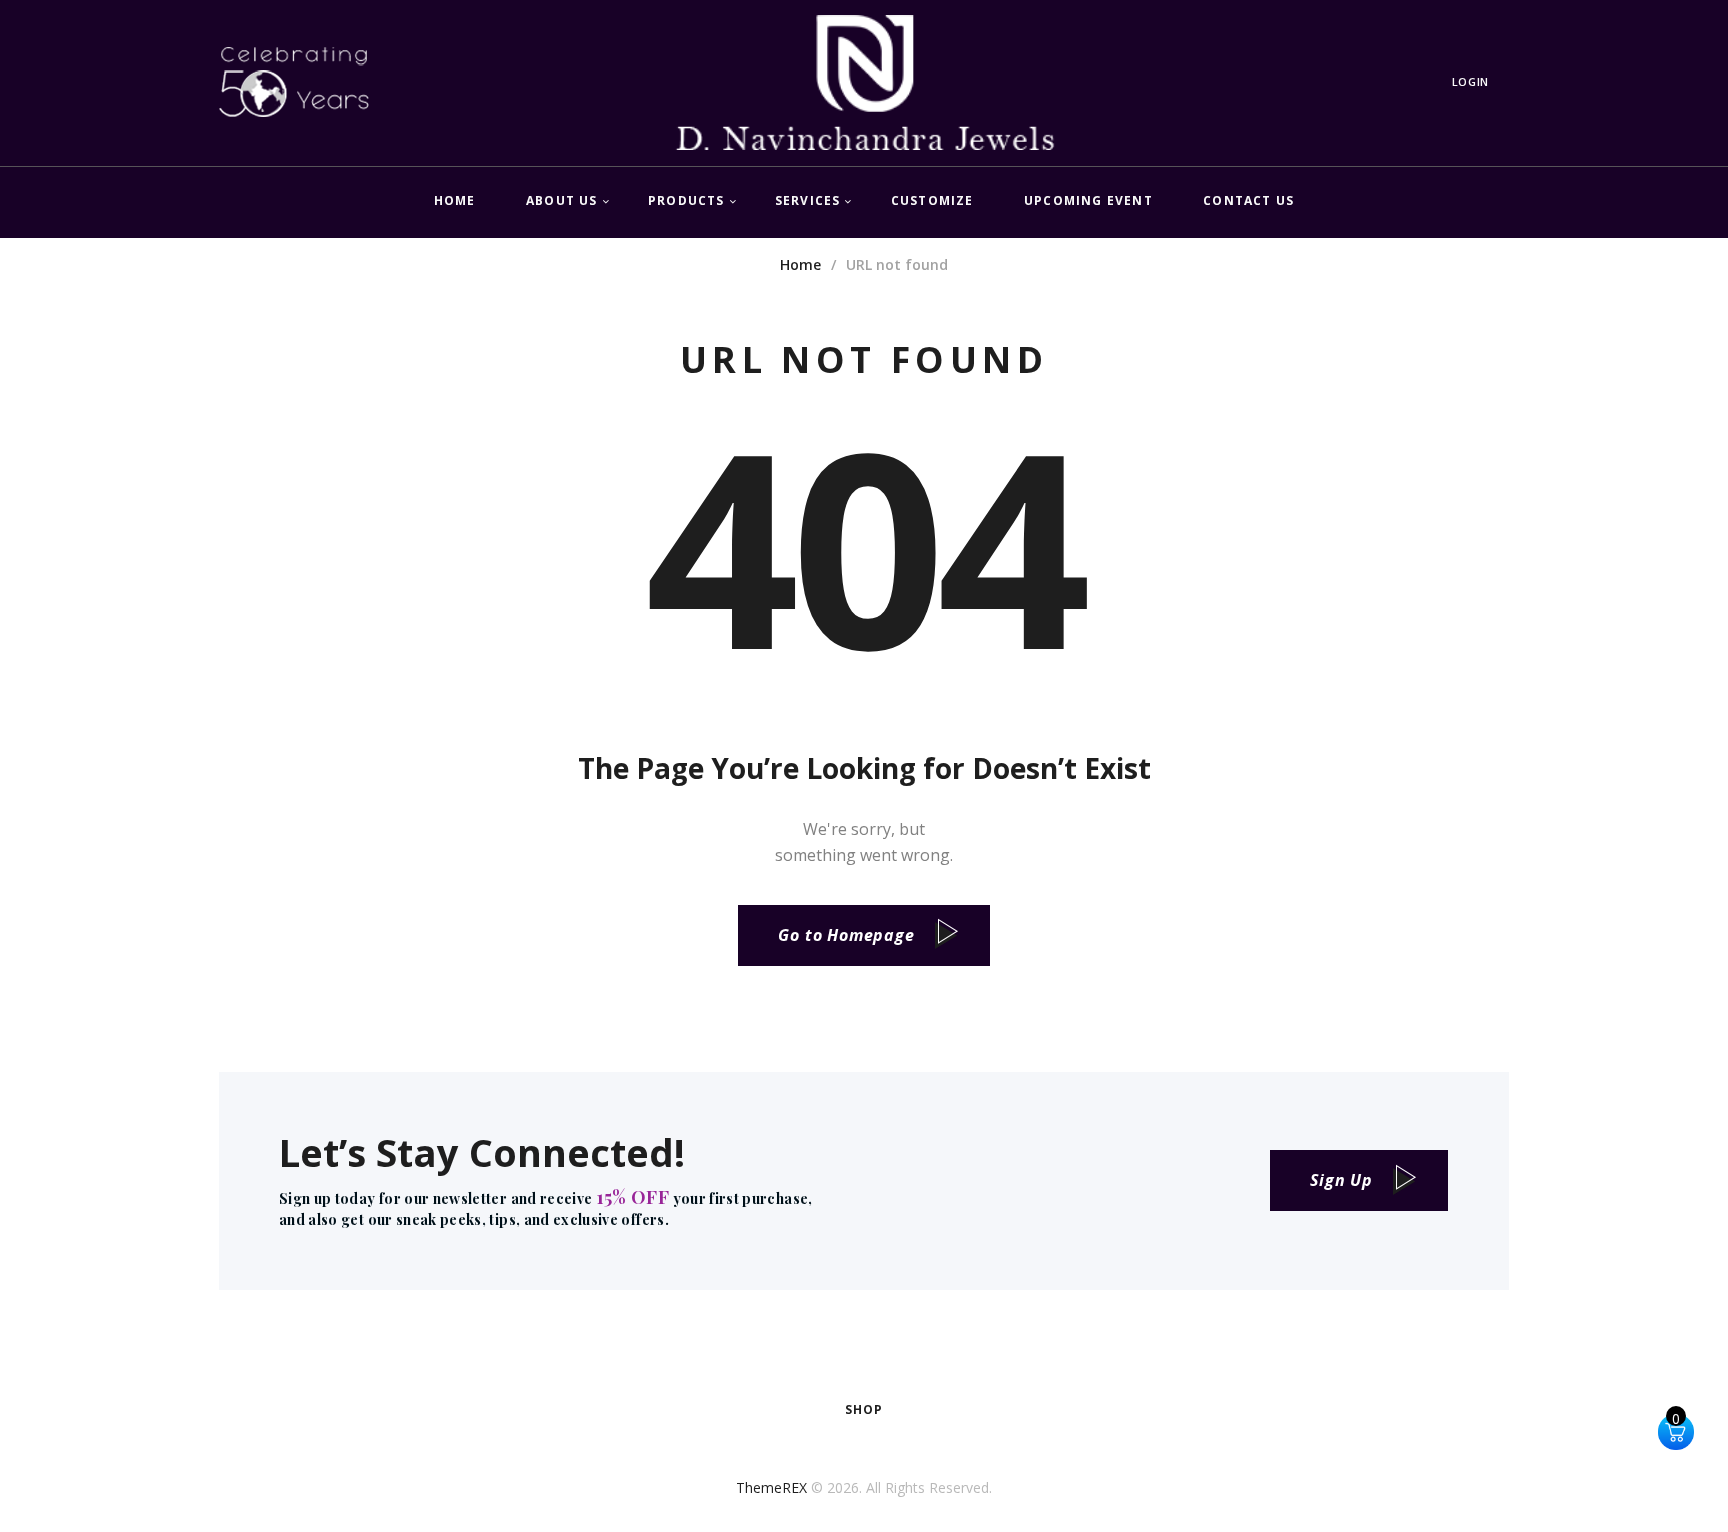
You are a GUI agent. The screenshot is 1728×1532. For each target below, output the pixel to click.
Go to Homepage (846, 935)
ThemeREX (771, 1487)
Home (800, 264)
